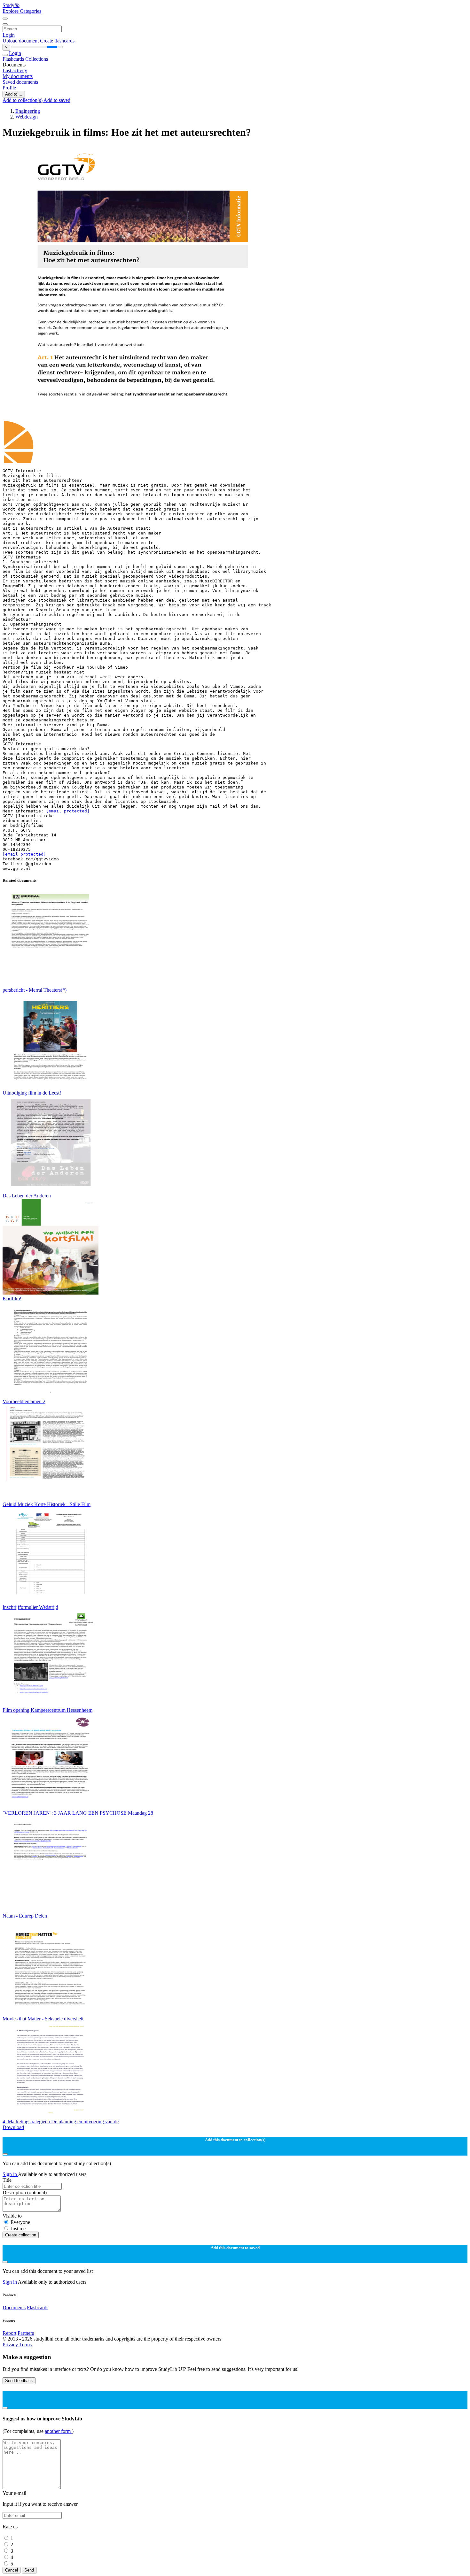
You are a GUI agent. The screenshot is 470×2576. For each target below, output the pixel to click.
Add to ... (14, 94)
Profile (9, 88)
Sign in (10, 2174)
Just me (18, 2229)
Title (7, 2180)
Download (13, 2127)
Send (29, 2570)
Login (9, 35)
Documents (14, 2307)
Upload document (21, 41)
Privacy (11, 2345)
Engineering (28, 111)
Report (9, 2333)
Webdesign (27, 117)
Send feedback (19, 2381)
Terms (25, 2345)
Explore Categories (22, 11)
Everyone (20, 2222)
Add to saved (57, 100)
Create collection (21, 2235)
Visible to (12, 2216)
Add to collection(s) (23, 100)
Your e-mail (14, 2493)
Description (25, 2192)
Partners (26, 2333)
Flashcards (14, 59)
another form (58, 2431)
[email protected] (68, 811)
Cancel (12, 2570)
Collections (37, 59)
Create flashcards (57, 41)
